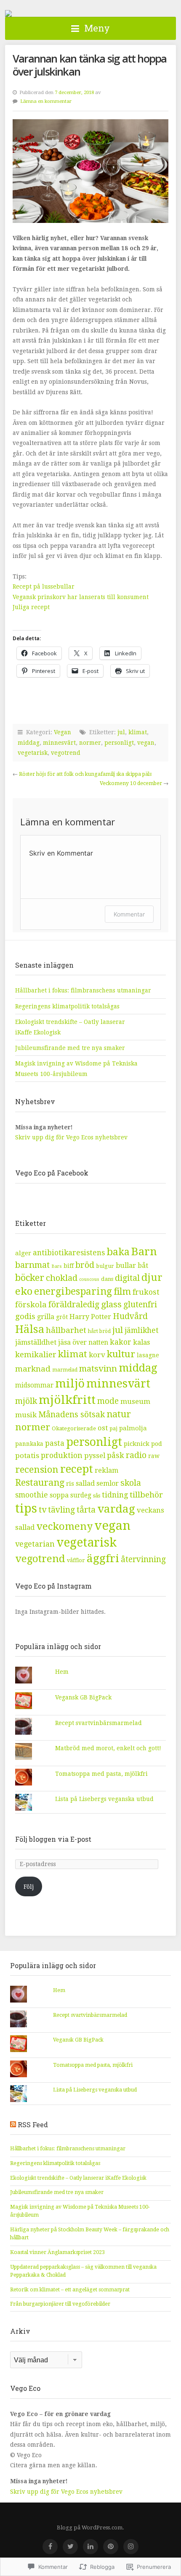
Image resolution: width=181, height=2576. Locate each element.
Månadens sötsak (72, 1415)
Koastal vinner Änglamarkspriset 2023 (57, 2252)
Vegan (63, 732)
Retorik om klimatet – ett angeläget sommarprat (70, 2290)
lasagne (148, 1355)
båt (143, 1266)
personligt (119, 743)
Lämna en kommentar (46, 101)
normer (90, 743)
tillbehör (146, 1495)
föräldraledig (74, 1305)
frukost (146, 1292)
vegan (146, 743)
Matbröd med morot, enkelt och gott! (108, 1748)
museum (135, 1401)
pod (157, 1444)
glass (111, 1304)
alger (23, 1253)
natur (119, 1414)
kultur (121, 1354)
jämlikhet (142, 1330)
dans (107, 1279)
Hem (62, 1672)
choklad (62, 1278)
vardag (116, 1509)
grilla (46, 1317)
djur (152, 1278)
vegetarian (35, 1544)
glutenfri (140, 1305)
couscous (89, 1279)
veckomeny (64, 1526)
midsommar (34, 1385)
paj (113, 1428)
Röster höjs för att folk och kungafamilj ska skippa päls (85, 774)
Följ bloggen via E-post (53, 1839)
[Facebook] (50, 2547)
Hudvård (130, 1316)
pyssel (95, 1456)
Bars (57, 1266)
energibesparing (73, 1292)
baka (118, 1252)
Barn (144, 1251)
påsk (116, 1455)
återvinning (143, 1559)
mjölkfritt (67, 1400)
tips (26, 1509)
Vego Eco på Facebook (52, 1173)
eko (24, 1291)
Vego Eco (8, 13)
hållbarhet (66, 1330)
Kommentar (129, 914)
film (122, 1292)
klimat (138, 732)
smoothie (32, 1495)
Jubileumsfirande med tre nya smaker (70, 1048)
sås (97, 1496)
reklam (106, 1470)
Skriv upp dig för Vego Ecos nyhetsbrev (72, 1137)
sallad (85, 1483)
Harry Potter (90, 1317)
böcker (30, 1278)
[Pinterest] (111, 2547)
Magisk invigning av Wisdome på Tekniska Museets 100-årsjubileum (80, 2211)
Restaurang (40, 1483)
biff (69, 1266)
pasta (55, 1443)
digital (127, 1278)
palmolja (133, 1428)
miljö (70, 1384)
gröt (62, 1317)
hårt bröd (99, 1331)
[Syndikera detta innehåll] (13, 2124)
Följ (29, 1887)
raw (154, 1456)
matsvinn (98, 1369)
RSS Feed (33, 2124)
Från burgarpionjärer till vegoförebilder (60, 2304)
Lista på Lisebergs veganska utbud (104, 1799)
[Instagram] (131, 2547)
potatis (27, 1456)
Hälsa (30, 1329)
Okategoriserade (74, 1428)
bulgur (105, 1266)
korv (97, 1355)
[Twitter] (70, 2547)
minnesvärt (59, 743)
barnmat (32, 1265)
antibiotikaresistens (69, 1253)
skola (131, 1483)
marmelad (65, 1370)
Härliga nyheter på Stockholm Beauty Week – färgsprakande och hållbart (90, 2234)
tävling (61, 1510)
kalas (141, 1342)
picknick (137, 1444)
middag (29, 743)
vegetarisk (33, 753)
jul (121, 732)
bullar (126, 1266)
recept (77, 1469)
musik (26, 1415)
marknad (33, 1369)
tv (43, 1510)
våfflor (76, 1560)
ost (103, 1428)
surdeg (81, 1495)
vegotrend (66, 753)
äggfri (103, 1558)
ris (70, 1484)
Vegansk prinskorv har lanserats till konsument (81, 597)
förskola (31, 1305)
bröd (85, 1265)
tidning (115, 1495)
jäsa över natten (83, 1342)
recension (37, 1469)
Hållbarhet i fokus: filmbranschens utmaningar (83, 990)
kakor (121, 1342)
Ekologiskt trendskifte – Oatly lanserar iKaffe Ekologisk (78, 2178)
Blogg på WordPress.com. (90, 2528)
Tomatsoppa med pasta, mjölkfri (101, 1774)
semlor (108, 1483)
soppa (59, 1495)
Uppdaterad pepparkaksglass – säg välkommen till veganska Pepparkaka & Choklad (83, 2271)
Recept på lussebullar (44, 586)
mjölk (26, 1401)
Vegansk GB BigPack (83, 1697)
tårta (86, 1510)
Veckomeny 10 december (131, 783)
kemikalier (36, 1355)
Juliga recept (31, 607)
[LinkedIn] (90, 2547)
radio (136, 1455)
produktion (62, 1455)
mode (108, 1401)
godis (25, 1316)
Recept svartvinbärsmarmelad (98, 1723)
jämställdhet (36, 1342)
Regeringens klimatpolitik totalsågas (67, 1006)
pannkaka (29, 1444)
